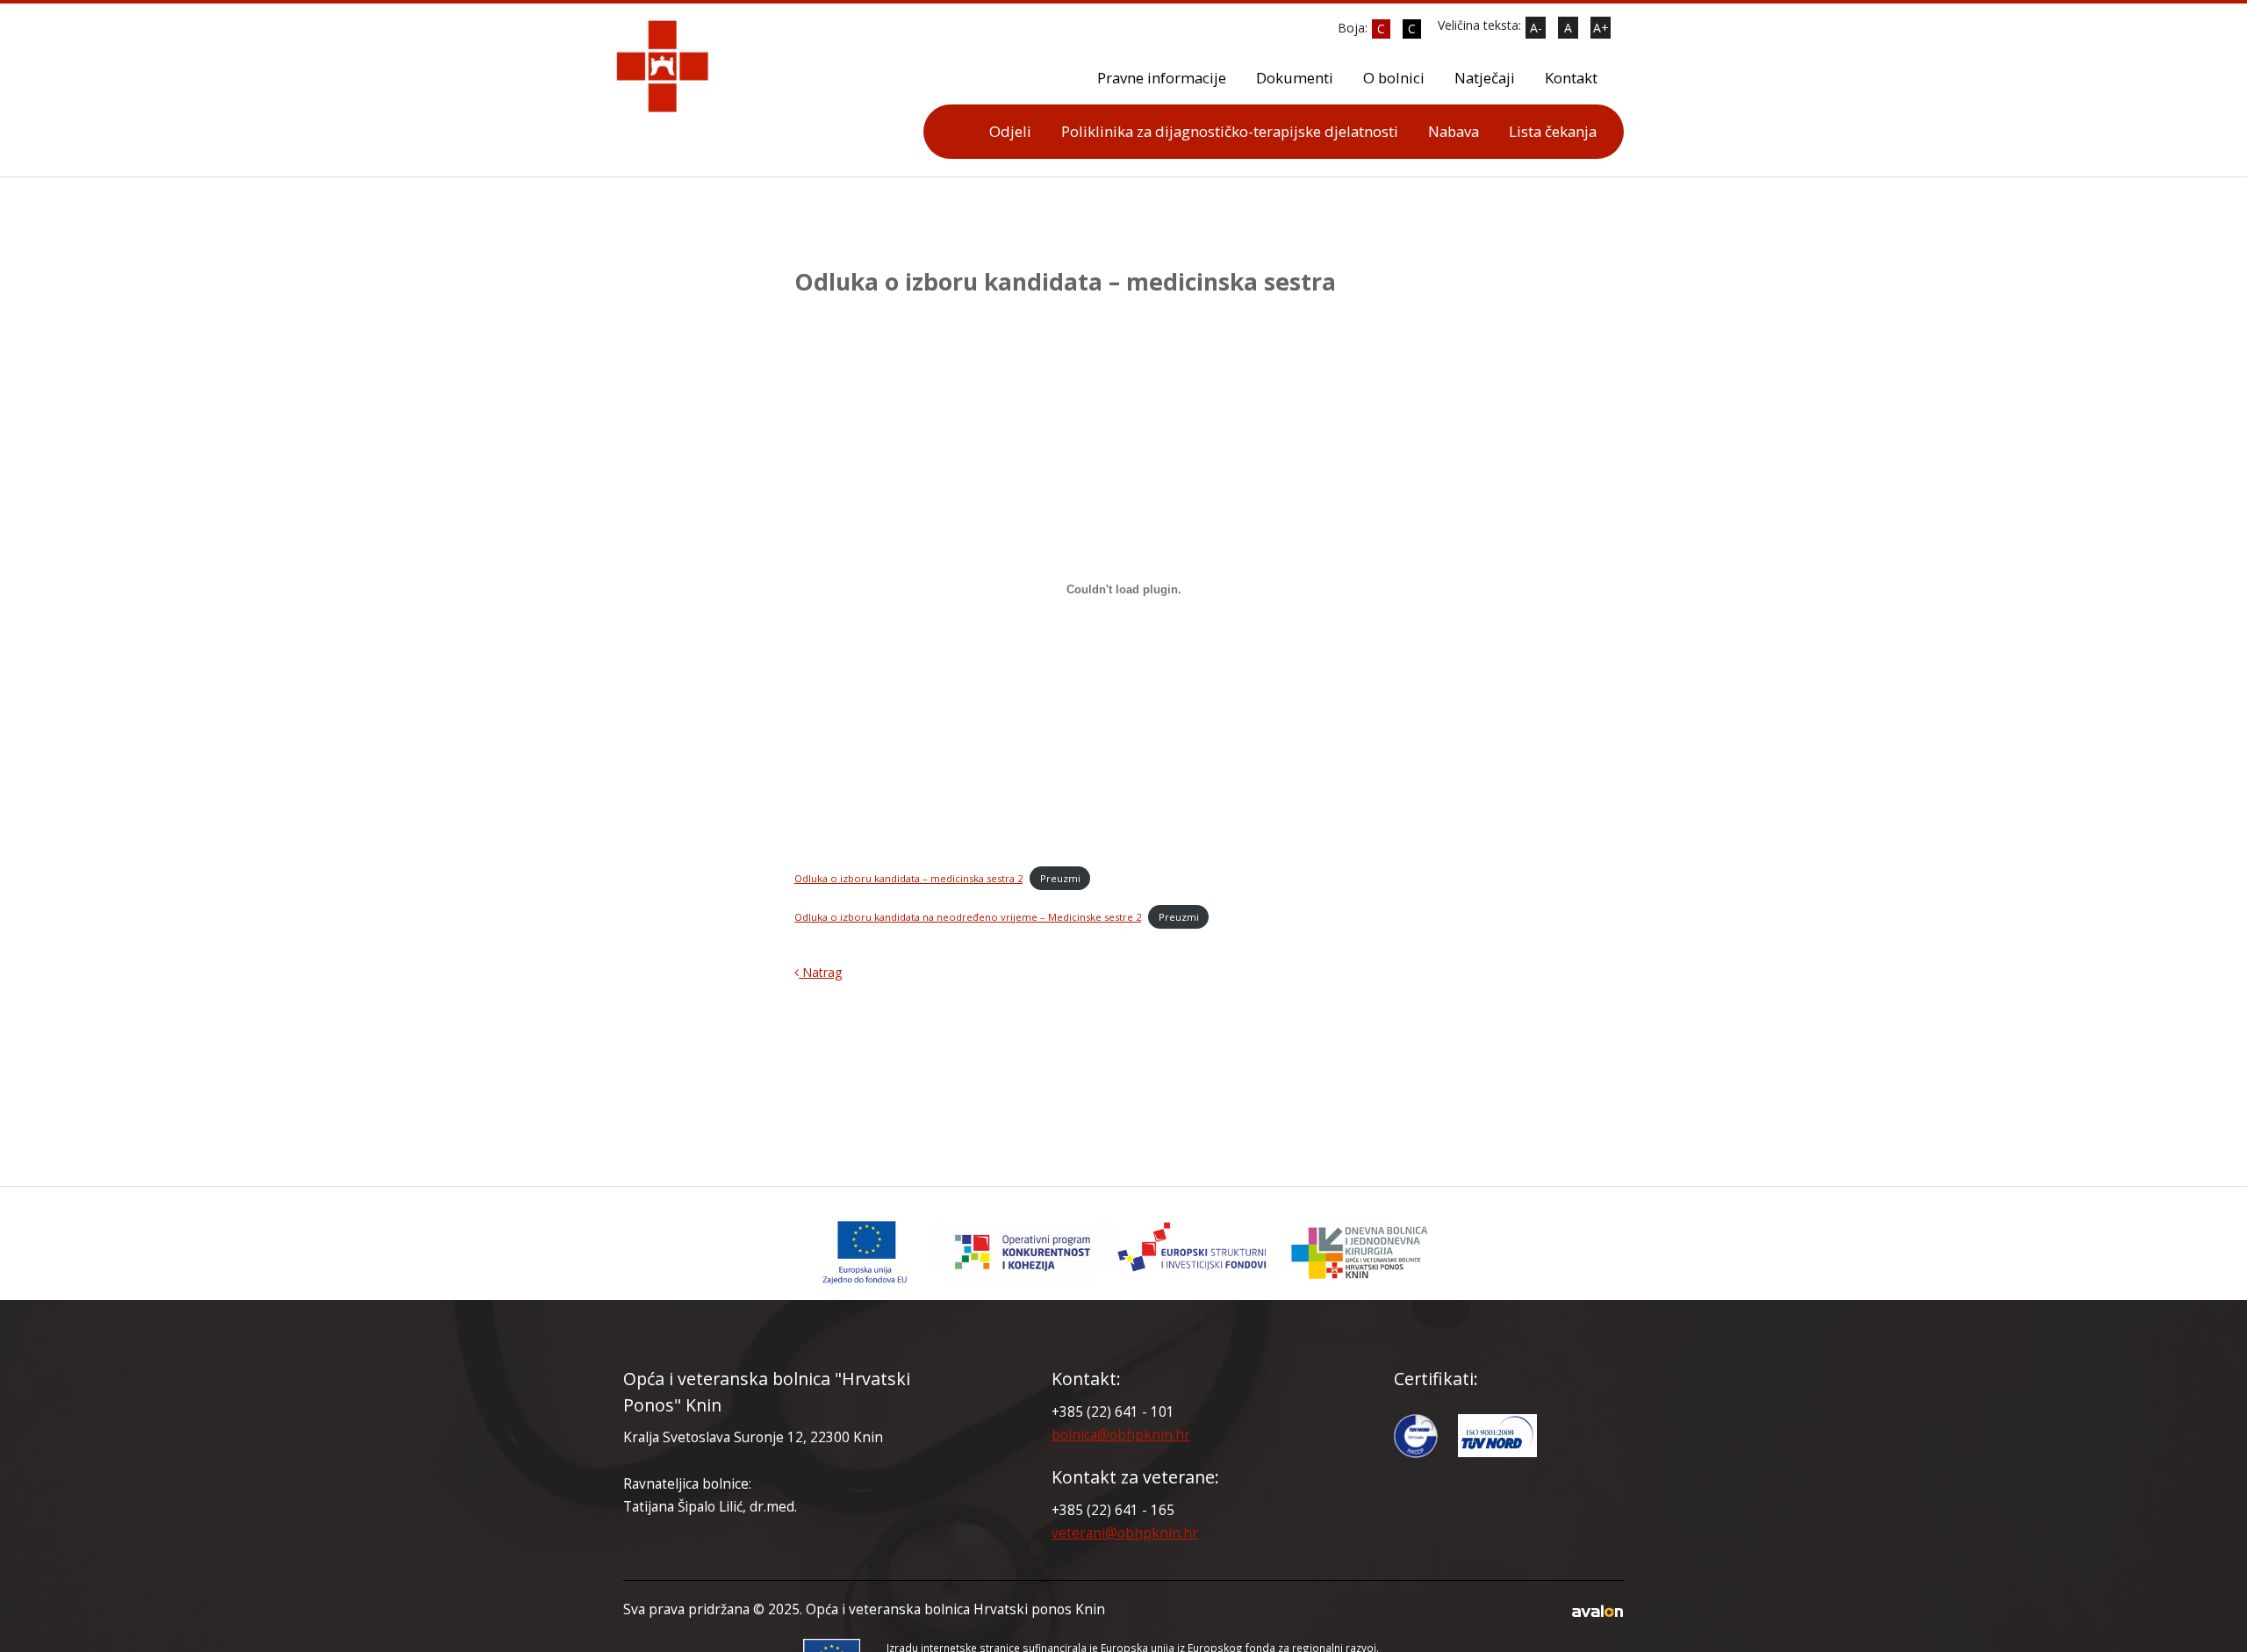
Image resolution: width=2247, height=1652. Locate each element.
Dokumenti (1295, 78)
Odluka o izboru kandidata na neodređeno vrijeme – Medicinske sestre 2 (968, 917)
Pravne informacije (1162, 78)
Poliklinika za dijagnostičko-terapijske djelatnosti (1230, 131)
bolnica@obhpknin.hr (1121, 1435)
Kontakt (1571, 78)
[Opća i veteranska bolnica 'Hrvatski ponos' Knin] (1123, 1252)
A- (1536, 28)
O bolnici (1394, 78)
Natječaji (1485, 78)
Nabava (1454, 131)
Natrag (820, 972)
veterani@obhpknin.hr (1125, 1533)
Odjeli (1010, 131)
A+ (1601, 28)
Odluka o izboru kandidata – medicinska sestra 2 (908, 878)
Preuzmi (1060, 878)
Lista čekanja (1553, 131)
